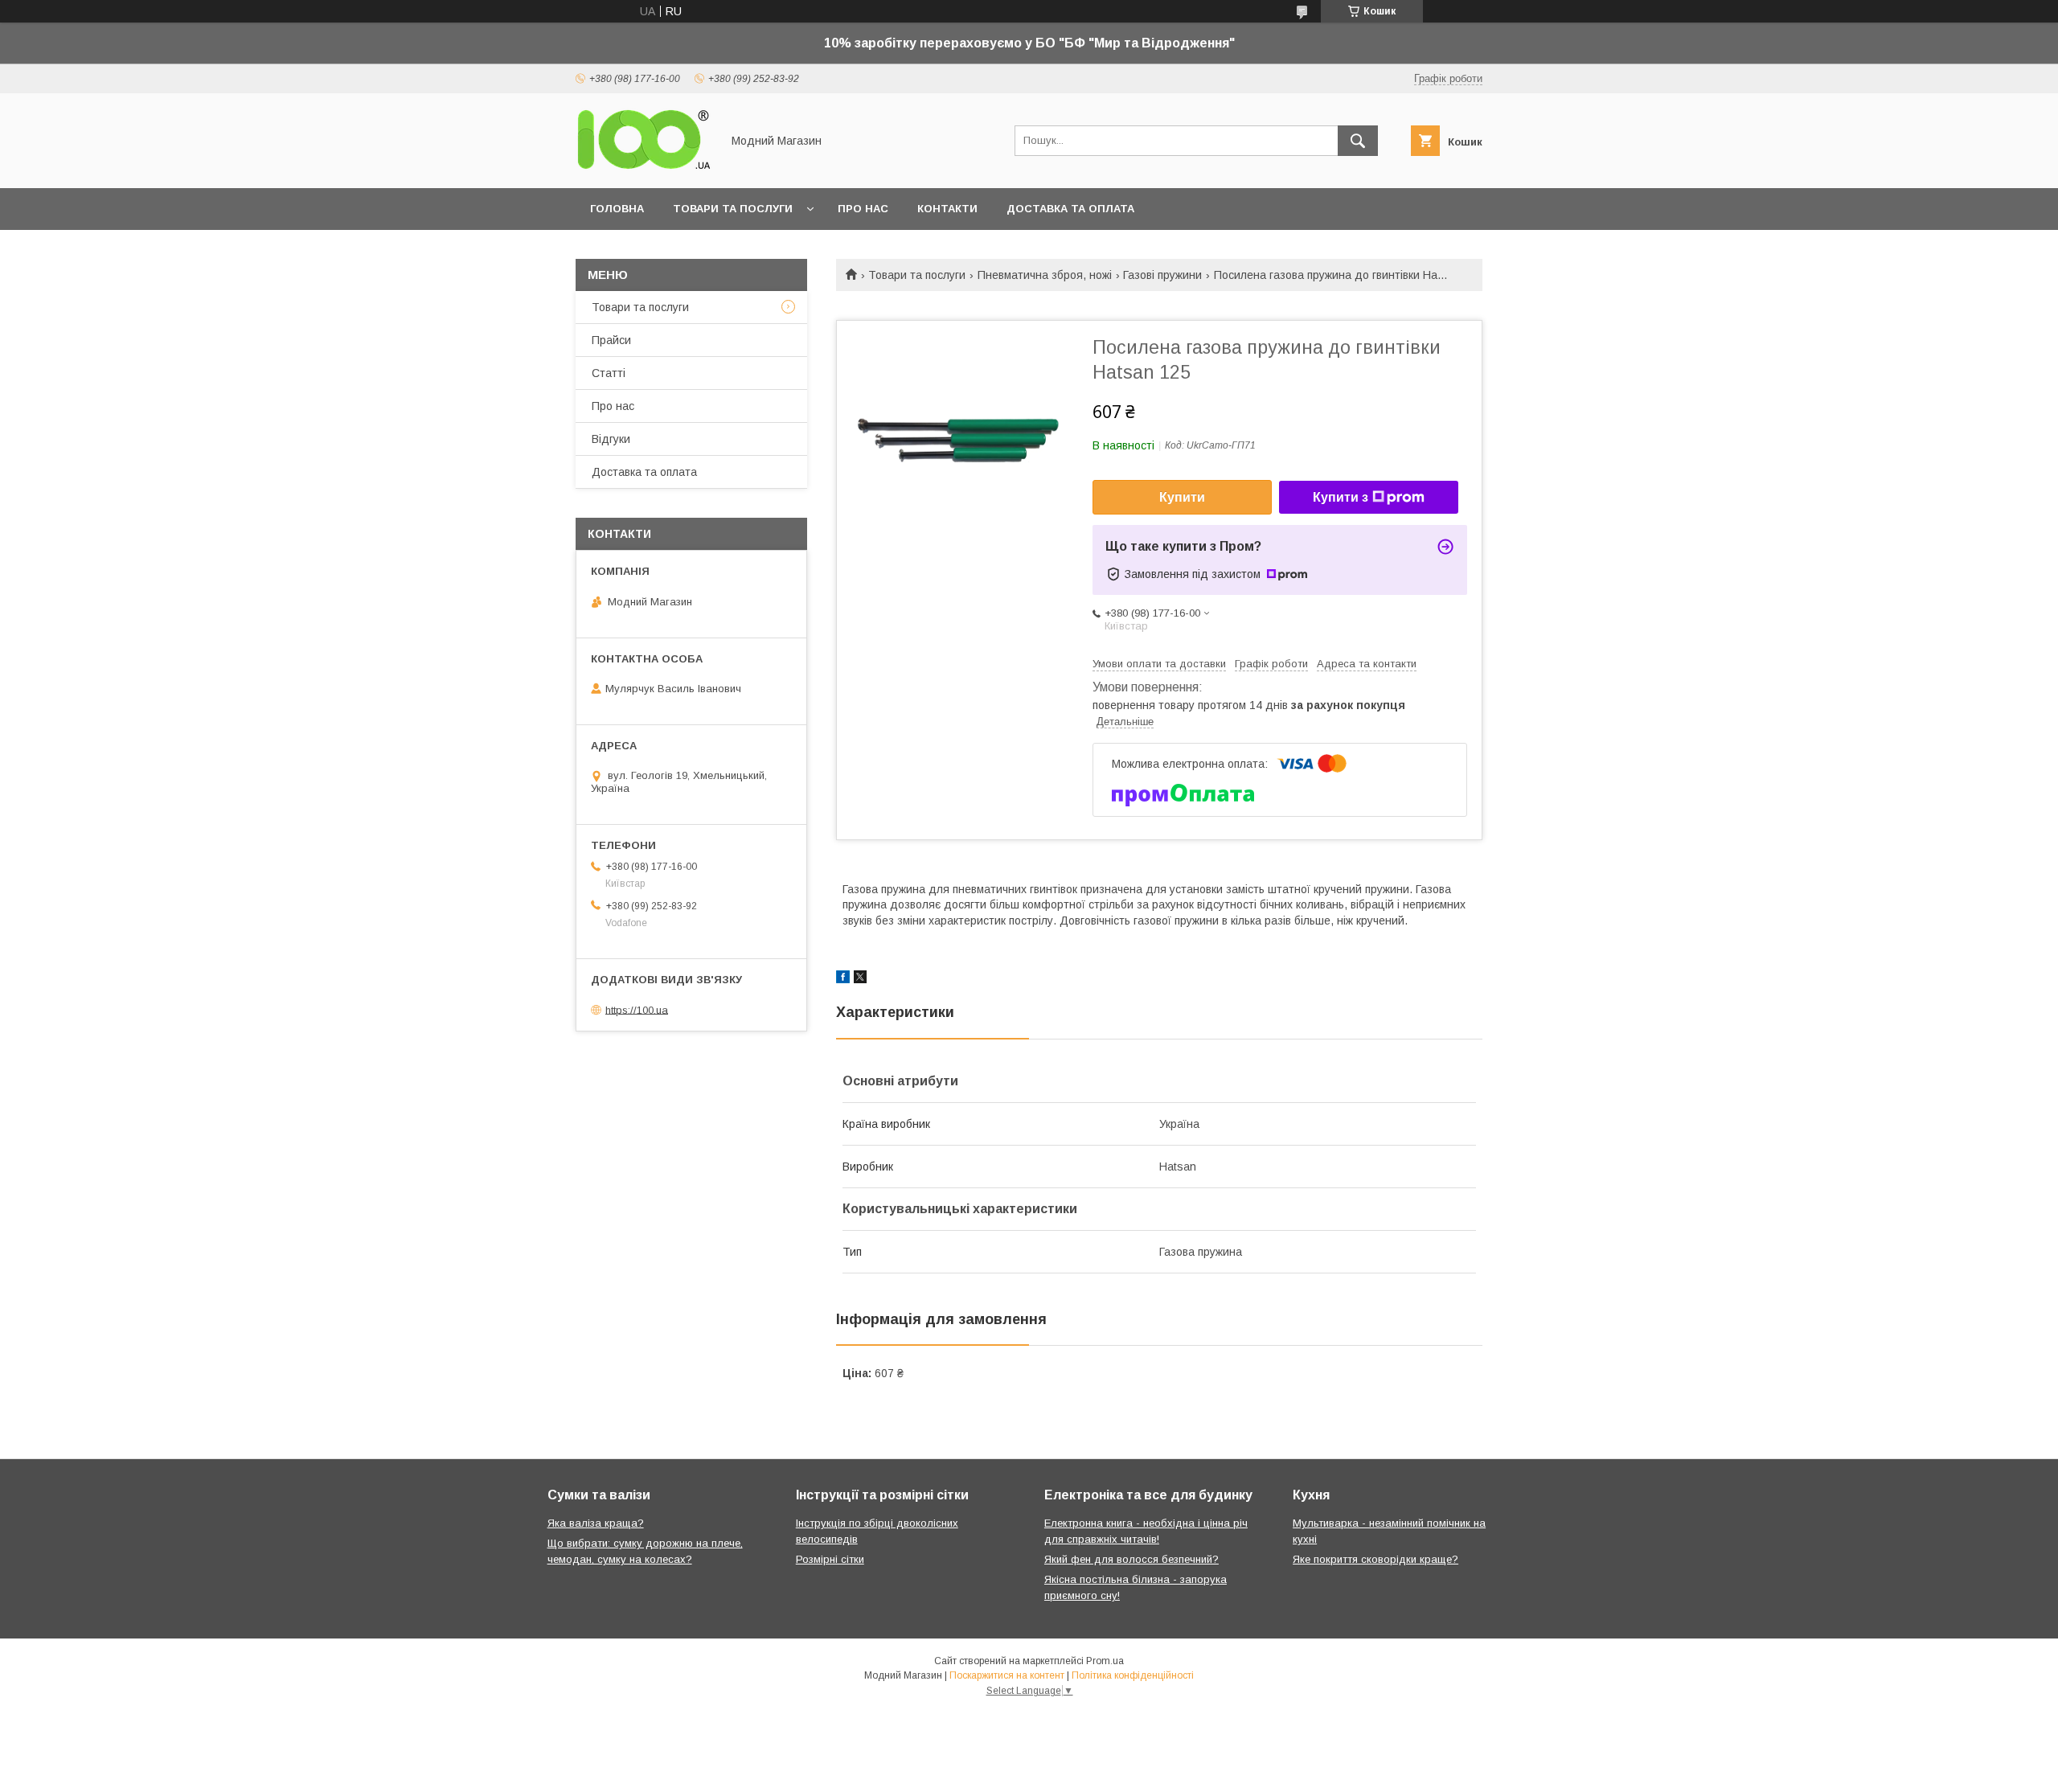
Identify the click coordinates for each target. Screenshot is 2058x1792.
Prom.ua (1105, 1661)
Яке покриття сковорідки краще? (1375, 1559)
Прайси (611, 340)
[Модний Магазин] (644, 167)
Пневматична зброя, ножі (1045, 275)
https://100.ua (637, 1009)
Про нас (863, 209)
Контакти (947, 209)
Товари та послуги (733, 209)
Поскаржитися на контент (1007, 1675)
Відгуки (611, 439)
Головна (617, 209)
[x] (860, 979)
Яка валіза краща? (596, 1523)
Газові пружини (1162, 275)
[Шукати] (1358, 141)
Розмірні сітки (830, 1559)
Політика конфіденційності (1133, 1675)
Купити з (1341, 497)
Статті (609, 373)
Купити (1182, 497)
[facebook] (843, 979)
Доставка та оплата (1070, 209)
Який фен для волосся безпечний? (1131, 1559)
